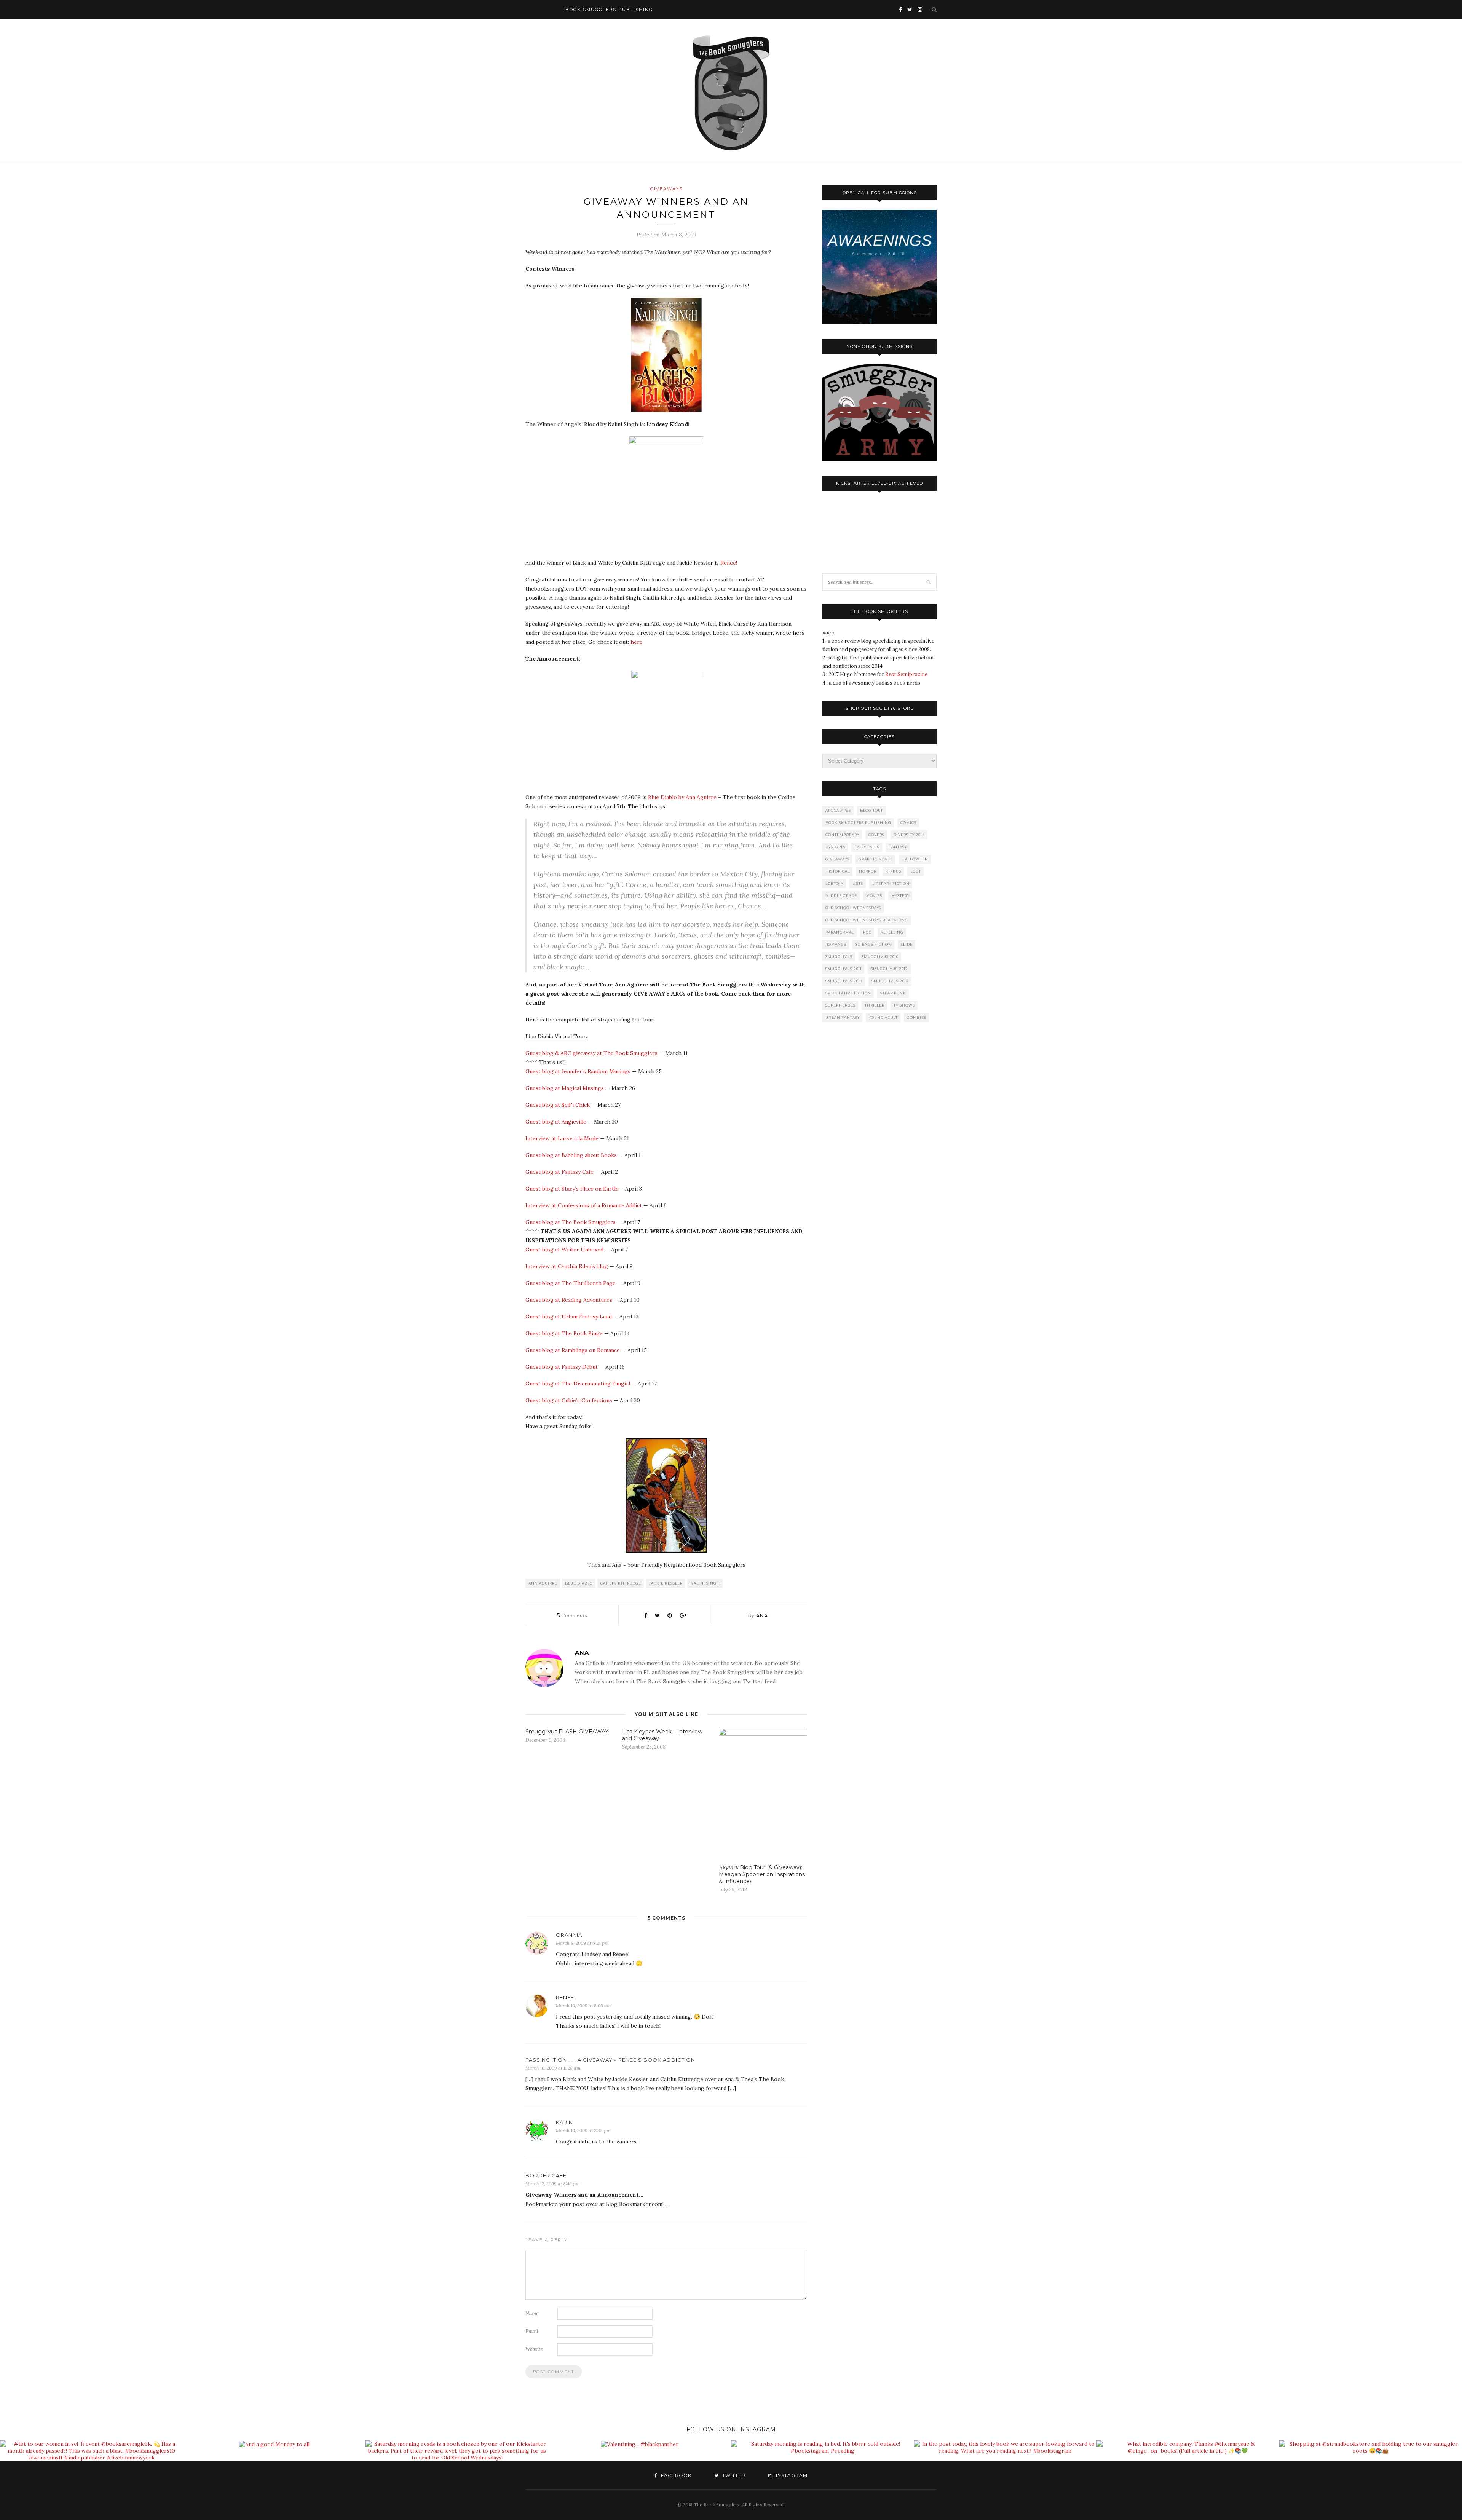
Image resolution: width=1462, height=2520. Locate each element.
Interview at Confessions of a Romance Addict (584, 1205)
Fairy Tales (867, 847)
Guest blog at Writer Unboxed (564, 1250)
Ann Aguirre (543, 1583)
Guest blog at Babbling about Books (571, 1155)
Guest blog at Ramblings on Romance (573, 1350)
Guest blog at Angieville (556, 1122)
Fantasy (898, 847)
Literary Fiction (891, 883)
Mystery (900, 896)
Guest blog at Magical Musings (565, 1088)
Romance (836, 944)
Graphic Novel (875, 859)
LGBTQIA (834, 883)
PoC (867, 932)
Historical (838, 871)
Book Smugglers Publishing (858, 823)
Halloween (915, 859)
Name (532, 2313)
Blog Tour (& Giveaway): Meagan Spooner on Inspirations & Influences (762, 1874)
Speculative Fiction (848, 993)
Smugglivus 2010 (880, 957)
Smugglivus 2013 (844, 981)
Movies (874, 896)
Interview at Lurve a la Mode (562, 1138)
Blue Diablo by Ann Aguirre (682, 797)
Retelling (892, 932)
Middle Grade (841, 896)
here (637, 642)
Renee (565, 1997)
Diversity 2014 (909, 835)
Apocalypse (838, 810)
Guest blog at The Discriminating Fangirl (578, 1384)
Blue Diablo (579, 1583)
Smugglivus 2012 (889, 969)
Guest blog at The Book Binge (564, 1333)
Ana (762, 1615)
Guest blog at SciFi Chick (558, 1105)
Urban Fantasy (843, 1017)
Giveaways (666, 189)
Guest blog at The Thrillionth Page (571, 1283)
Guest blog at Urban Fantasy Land (569, 1317)
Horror (868, 871)
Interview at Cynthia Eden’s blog (567, 1266)
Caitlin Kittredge (621, 1583)
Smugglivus (839, 957)
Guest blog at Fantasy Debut (562, 1367)
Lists (858, 883)
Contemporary (842, 835)
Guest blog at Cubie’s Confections (569, 1400)
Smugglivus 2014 (890, 981)
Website (534, 2349)
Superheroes (840, 1005)
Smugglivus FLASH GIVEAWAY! (567, 1732)
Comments (572, 1615)
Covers (876, 835)
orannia (569, 1935)
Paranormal (840, 932)
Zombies (917, 1017)
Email (532, 2331)
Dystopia (835, 847)
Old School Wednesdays (853, 908)
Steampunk (893, 993)
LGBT (916, 871)
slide (907, 944)
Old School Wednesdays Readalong (867, 920)
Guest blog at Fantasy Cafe (559, 1172)
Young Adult (883, 1017)
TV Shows (904, 1005)
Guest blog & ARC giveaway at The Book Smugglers (591, 1053)
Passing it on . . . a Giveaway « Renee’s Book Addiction (610, 2060)
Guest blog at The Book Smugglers (571, 1222)
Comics (908, 823)
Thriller (875, 1005)
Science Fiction (874, 944)
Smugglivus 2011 (844, 969)
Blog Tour (872, 810)
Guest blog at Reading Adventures (569, 1300)
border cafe (546, 2175)
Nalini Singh (705, 1583)
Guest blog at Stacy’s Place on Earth (571, 1189)
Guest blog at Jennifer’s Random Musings (578, 1071)
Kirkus (893, 871)
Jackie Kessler (666, 1583)
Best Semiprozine (906, 674)
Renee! (729, 563)
